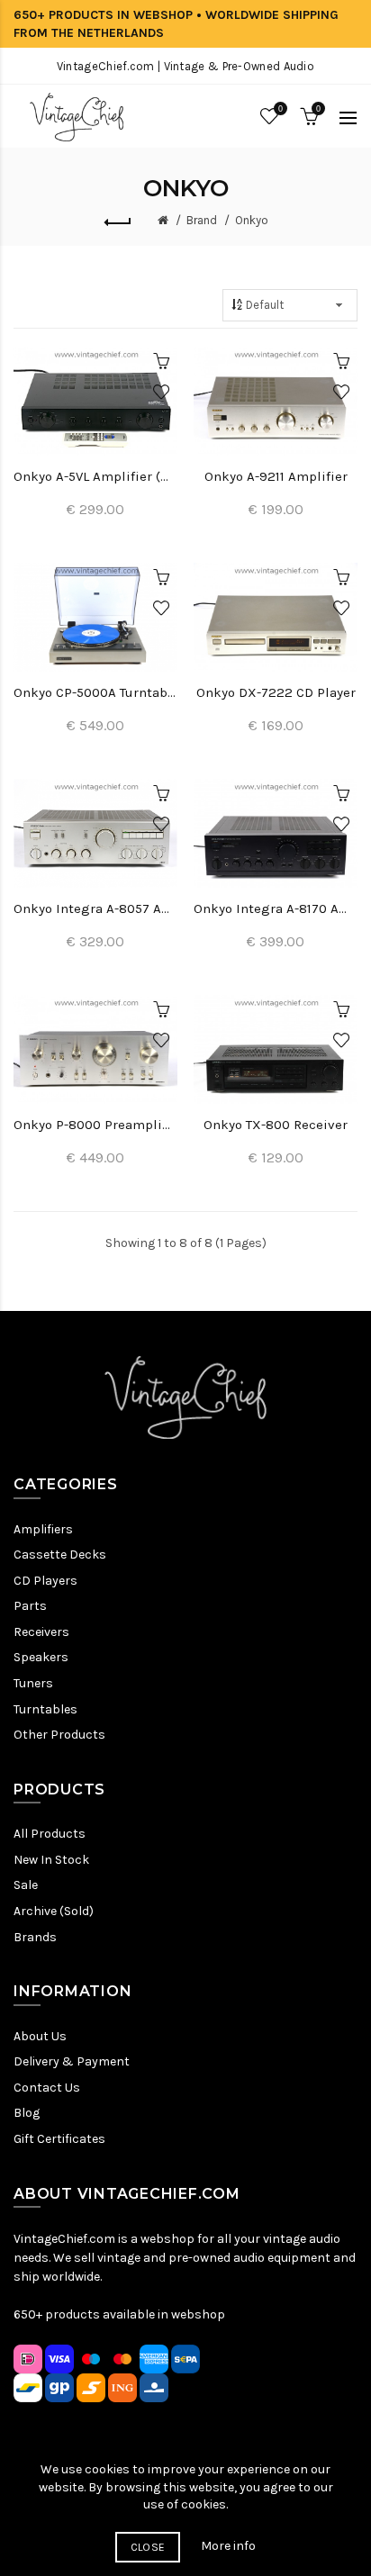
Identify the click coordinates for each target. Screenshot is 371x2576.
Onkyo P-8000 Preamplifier (95, 1125)
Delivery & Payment (72, 2061)
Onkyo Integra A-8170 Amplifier (276, 908)
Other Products (59, 1735)
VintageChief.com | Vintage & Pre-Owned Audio (185, 66)
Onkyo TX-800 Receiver (276, 1125)
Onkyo (252, 220)
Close (148, 2547)
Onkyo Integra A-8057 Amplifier (95, 908)
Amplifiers (43, 1529)
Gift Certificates (59, 2139)
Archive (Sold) (54, 1911)
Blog (27, 2113)
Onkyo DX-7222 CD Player (276, 692)
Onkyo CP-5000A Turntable (95, 692)
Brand (202, 220)
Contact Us (47, 2088)
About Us (40, 2036)
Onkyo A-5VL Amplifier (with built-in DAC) (95, 476)
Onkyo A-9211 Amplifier (276, 476)
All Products (50, 1834)
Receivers (41, 1632)
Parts (30, 1606)
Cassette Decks (60, 1555)
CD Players (45, 1581)
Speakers (41, 1657)
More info (228, 2546)
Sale (26, 1885)
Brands (35, 1937)
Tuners (33, 1683)
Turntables (45, 1709)
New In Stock (51, 1860)
